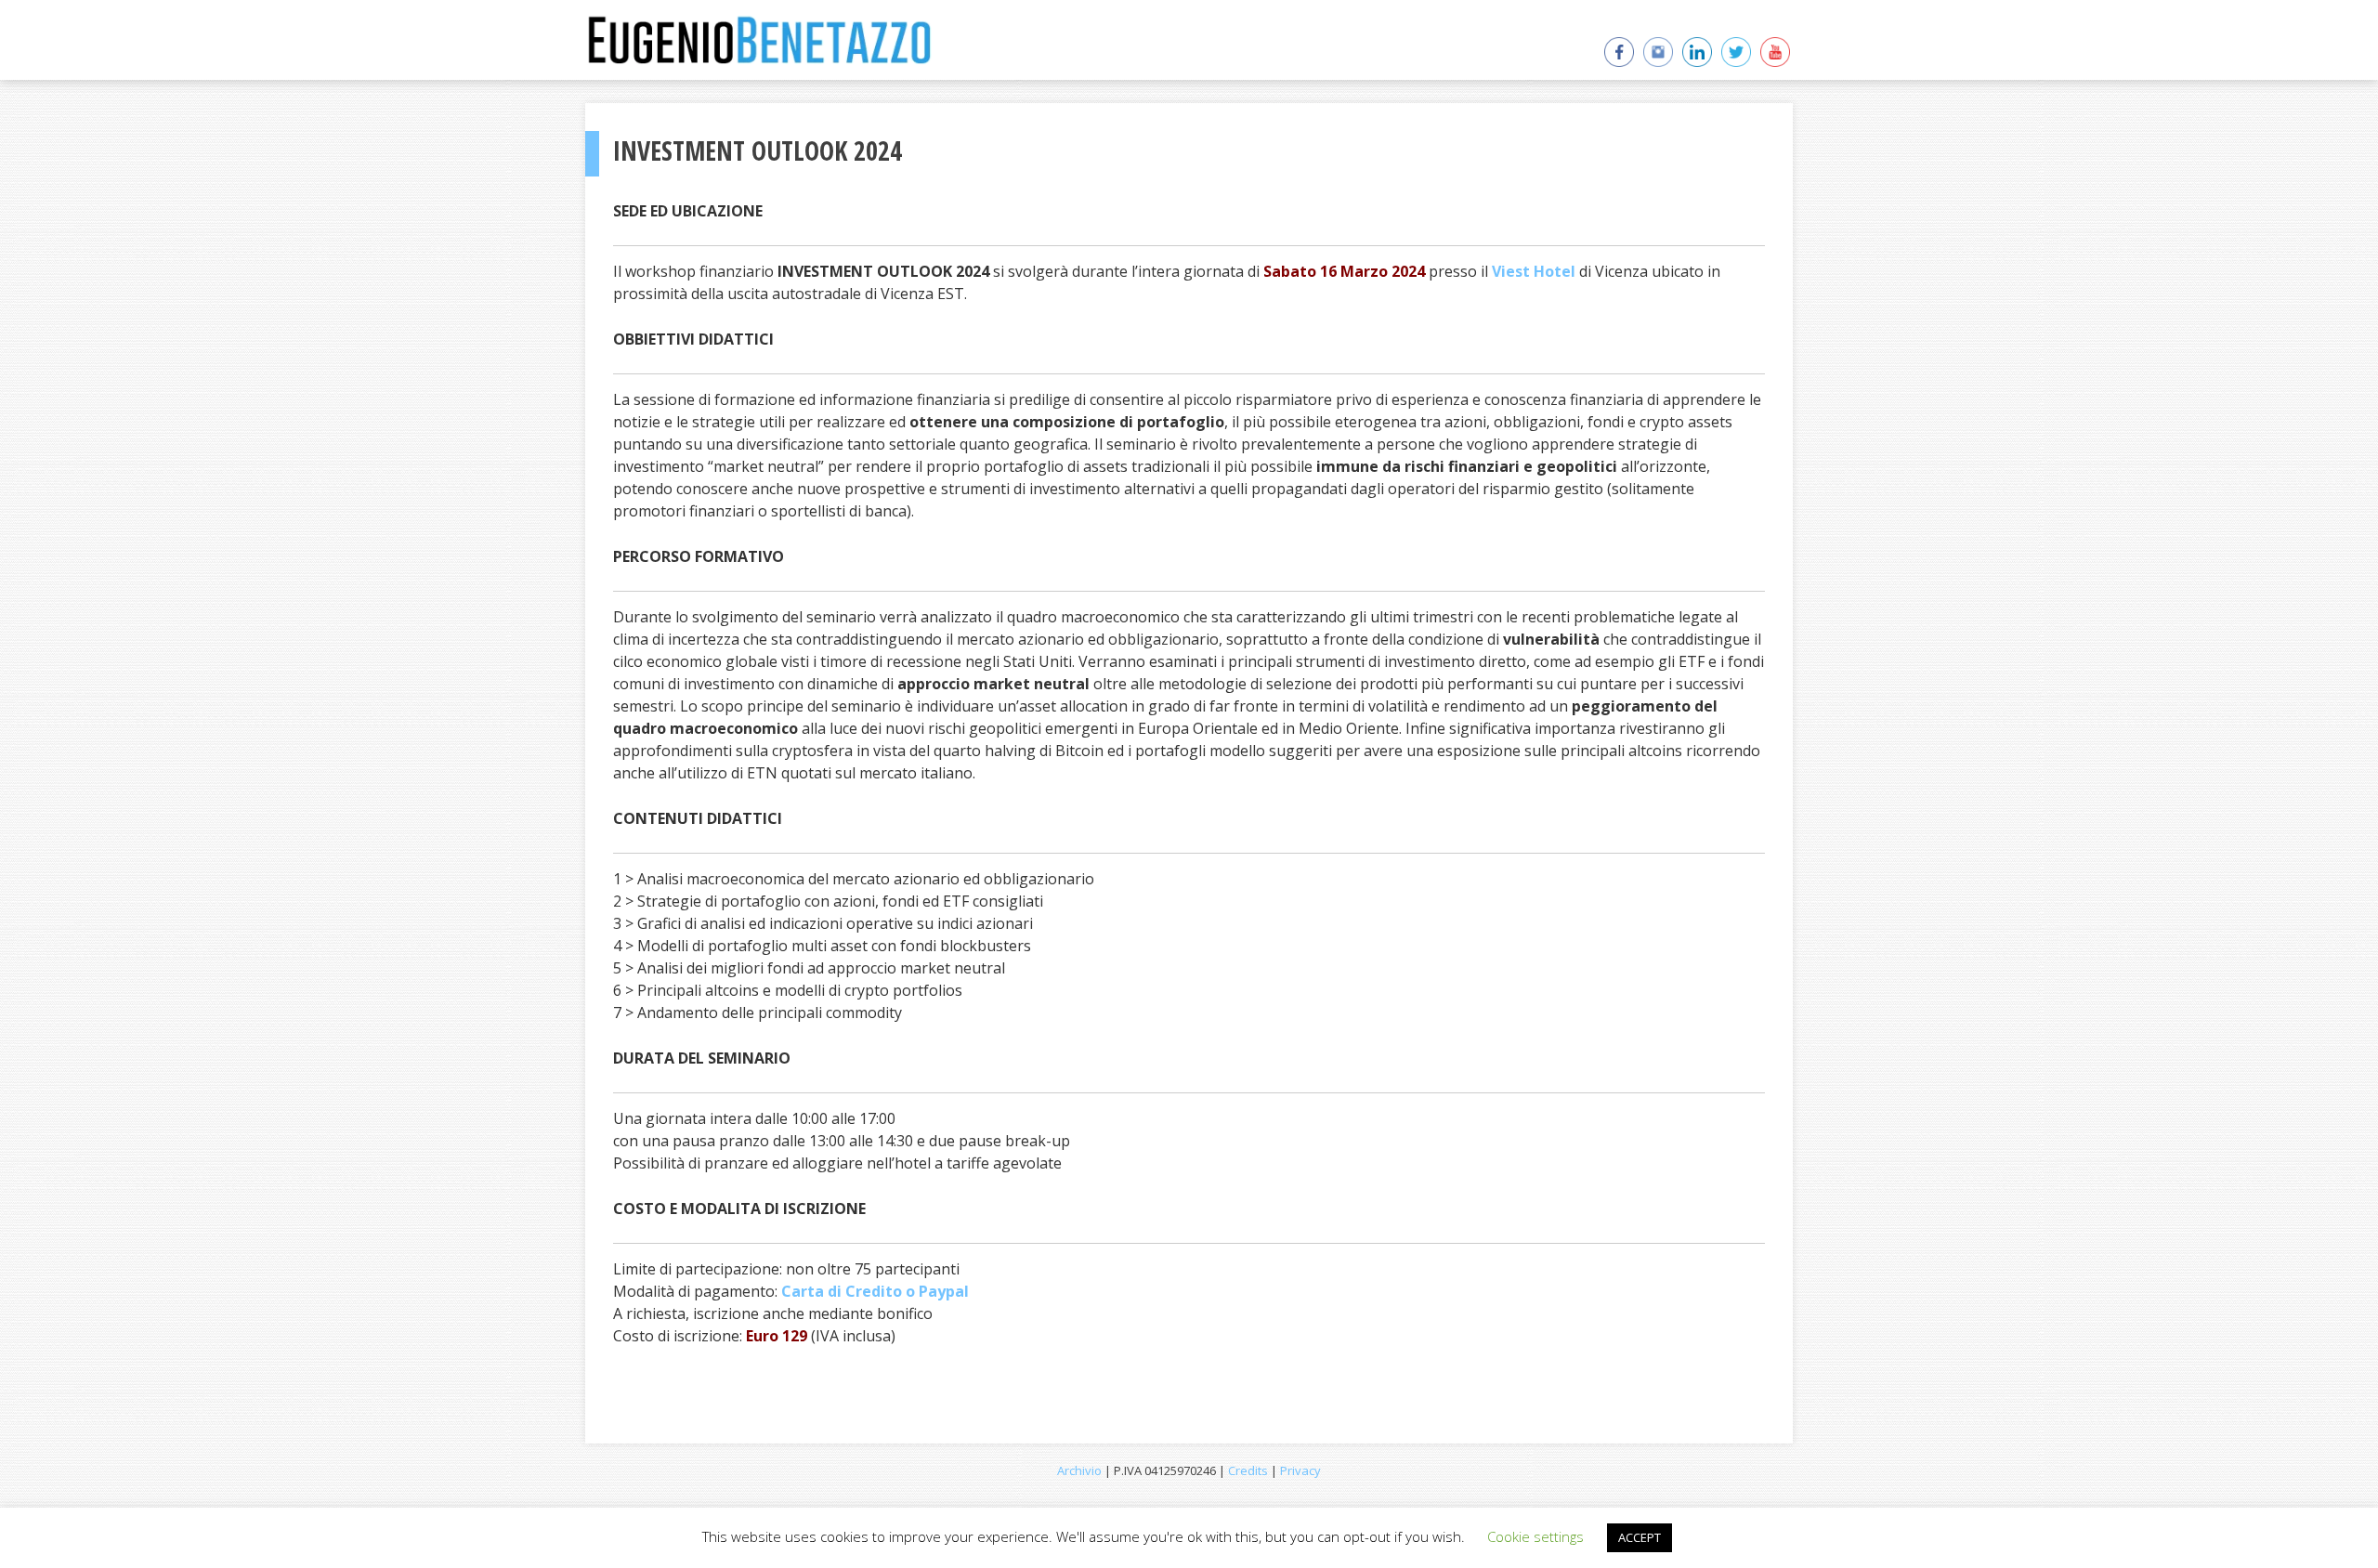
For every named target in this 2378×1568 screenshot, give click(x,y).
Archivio (1079, 1470)
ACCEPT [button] (1640, 1537)
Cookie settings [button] (1535, 1536)
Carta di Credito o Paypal (875, 1291)
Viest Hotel (1534, 271)
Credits (1248, 1470)
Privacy (1300, 1470)
